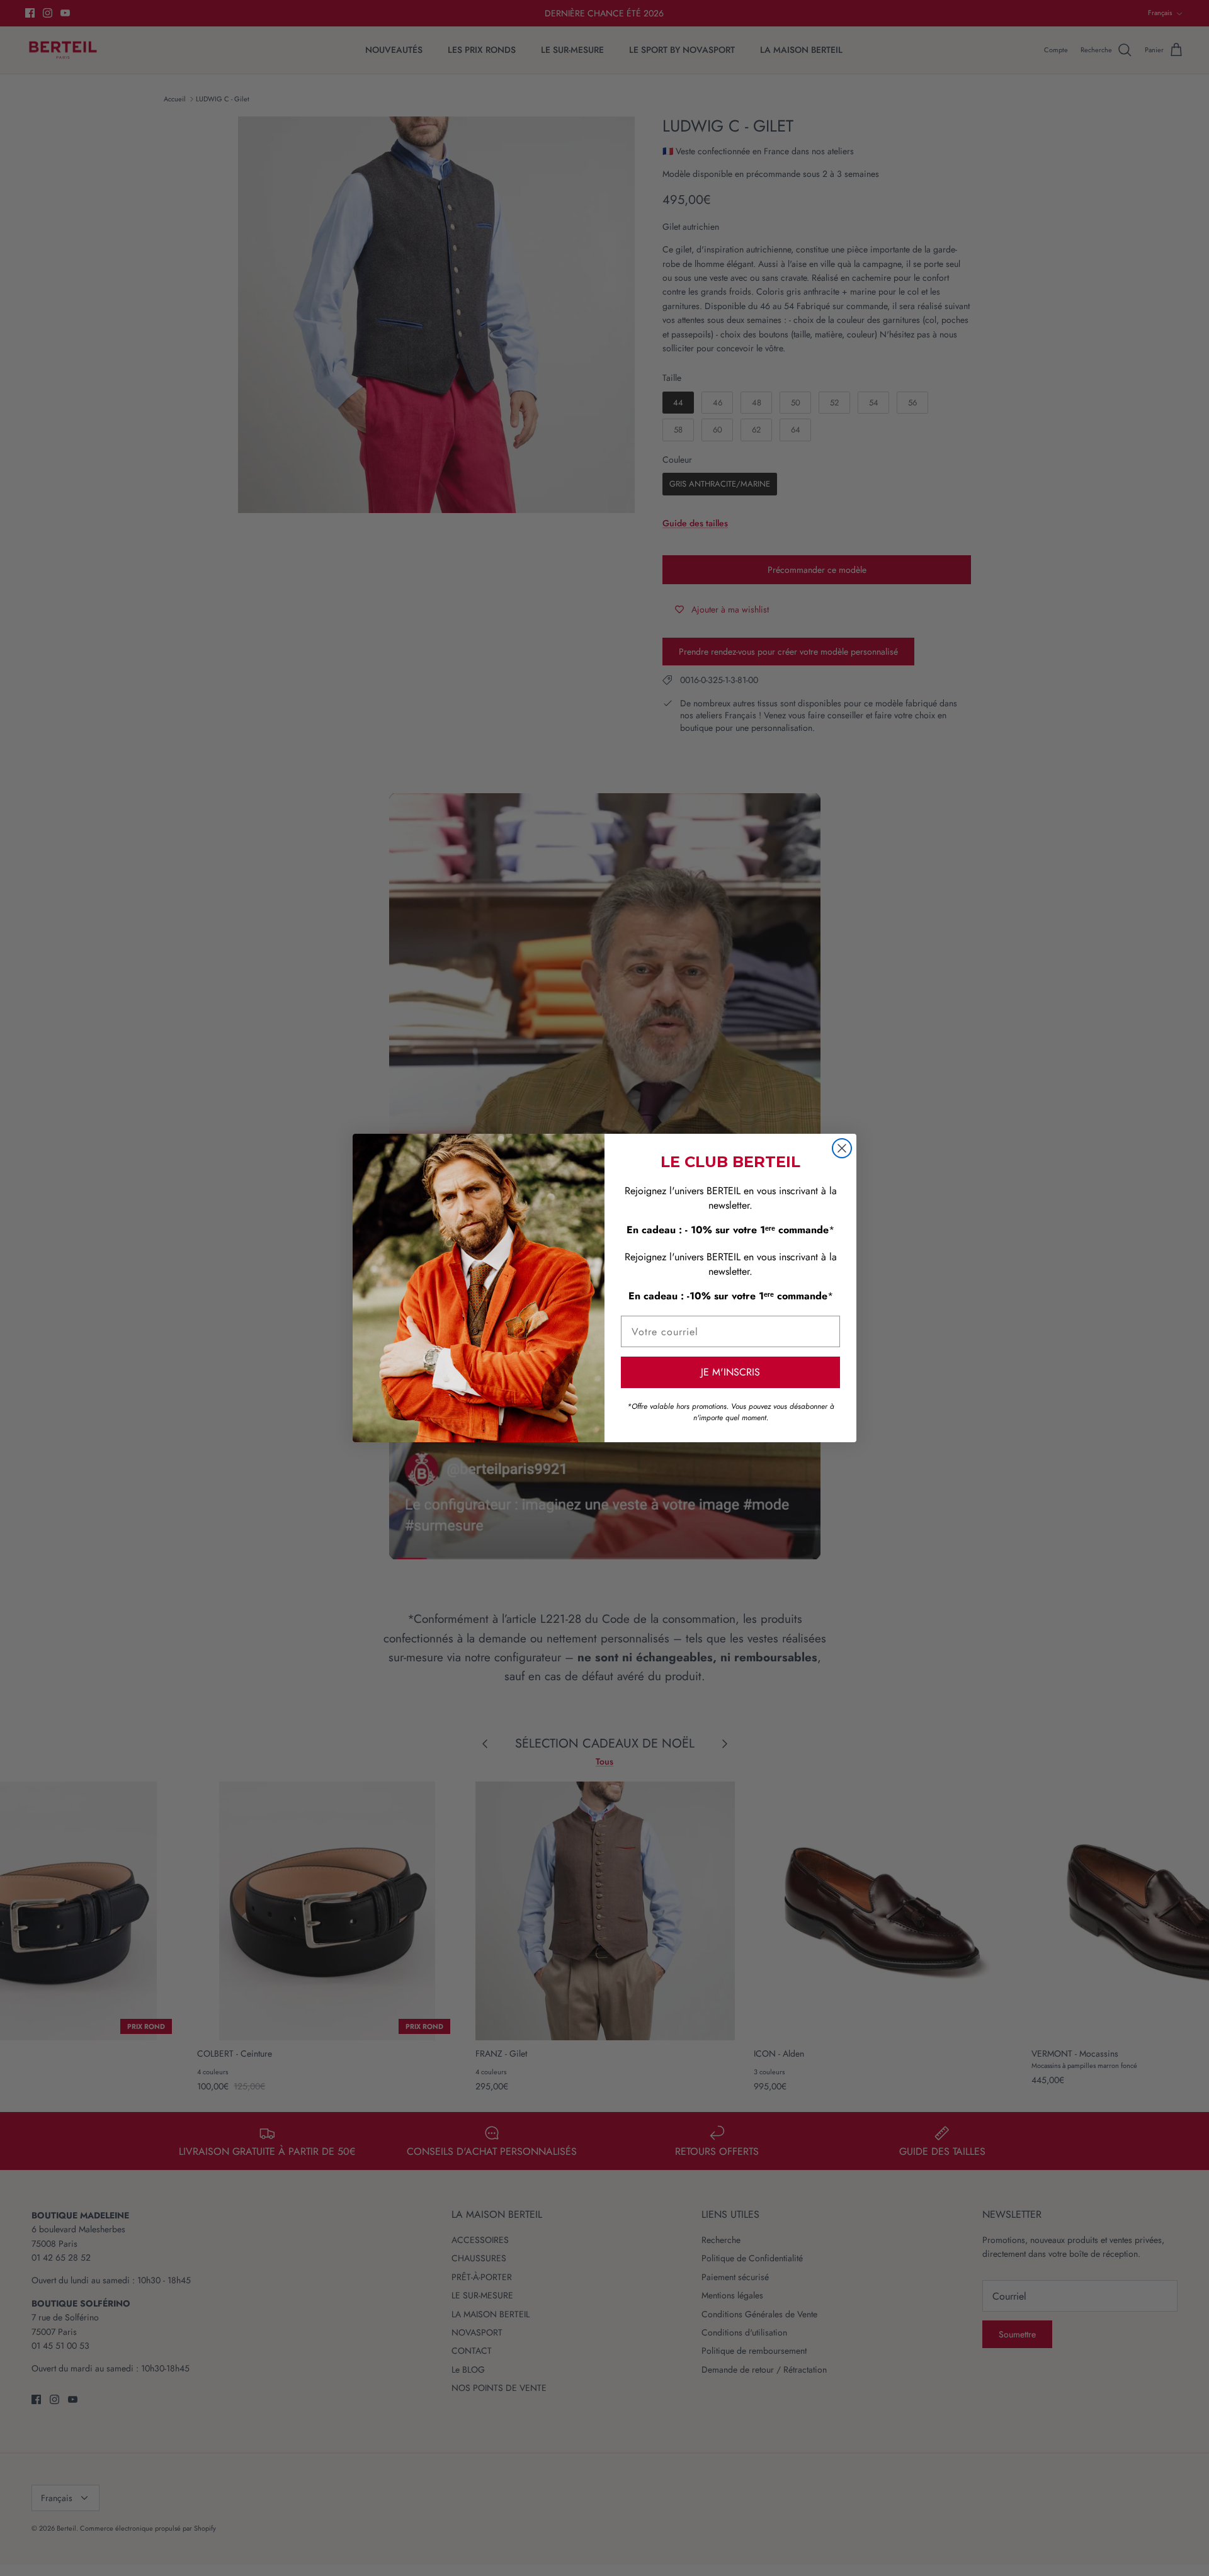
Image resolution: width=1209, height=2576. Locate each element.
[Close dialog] (842, 1148)
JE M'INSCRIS (730, 1372)
